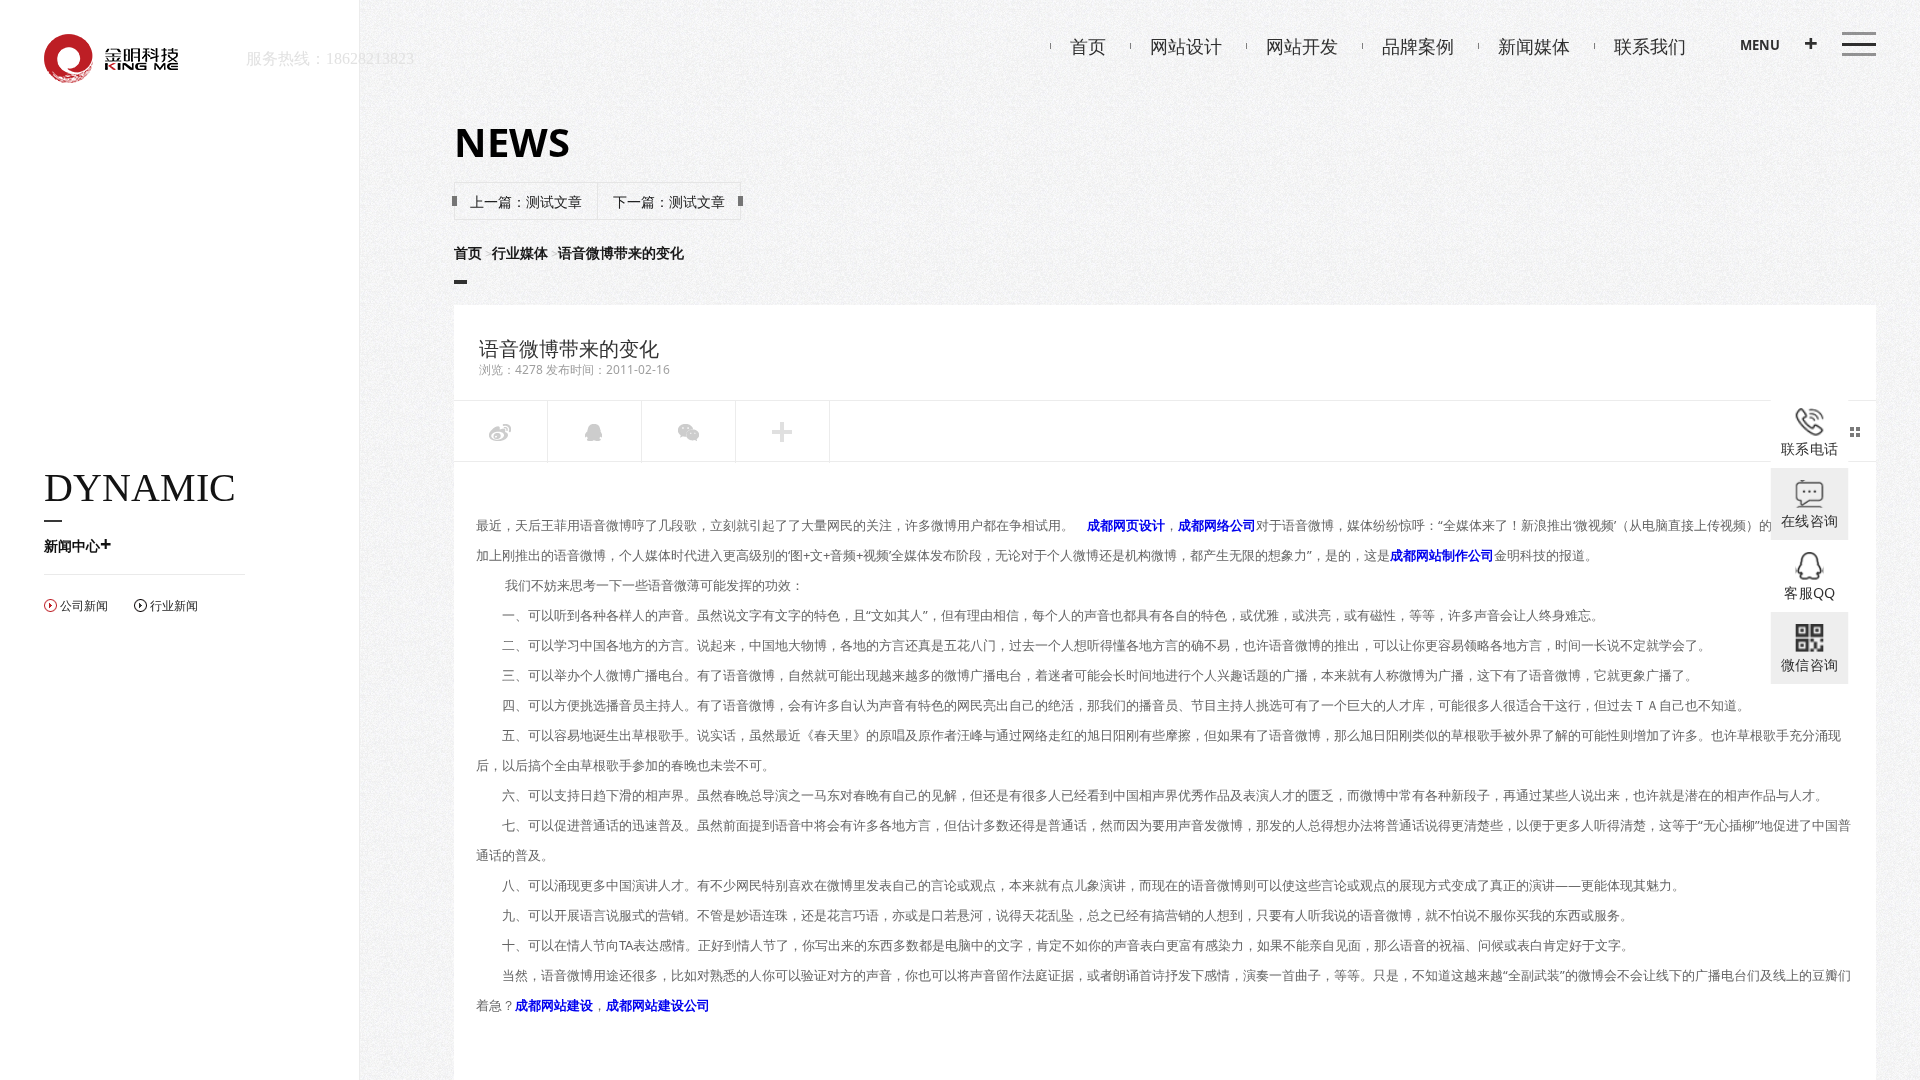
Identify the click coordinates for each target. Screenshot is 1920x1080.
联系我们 (1650, 46)
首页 (1088, 46)
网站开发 (1302, 46)
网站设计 (1186, 46)
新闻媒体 (1534, 46)
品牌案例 (1418, 46)
